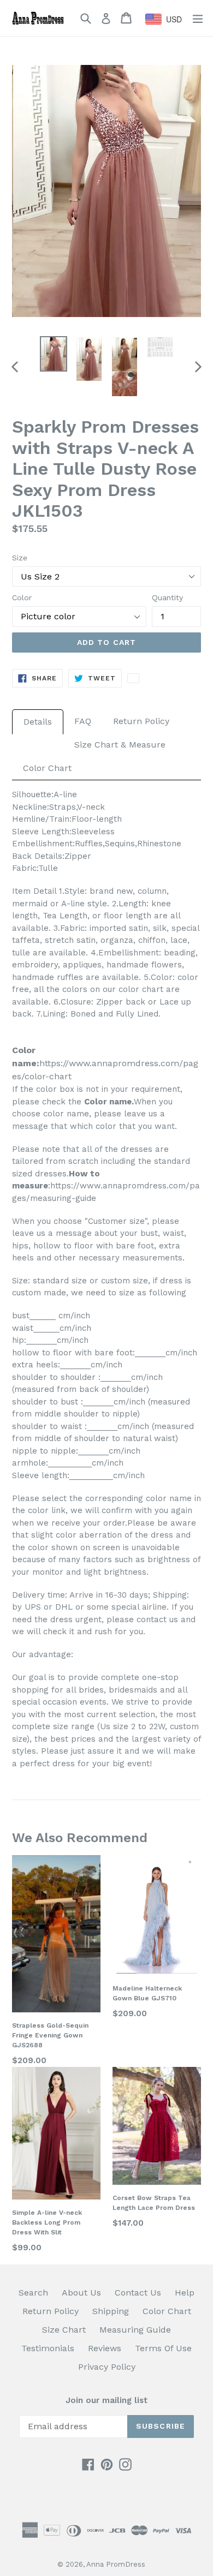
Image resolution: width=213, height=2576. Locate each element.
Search (33, 2293)
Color (22, 597)
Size (20, 558)
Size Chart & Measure (120, 745)
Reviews (105, 2348)
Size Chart (64, 2330)
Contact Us (138, 2293)
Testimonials (48, 2348)
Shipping (111, 2311)
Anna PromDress (116, 2564)
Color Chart (47, 768)
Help (185, 2293)
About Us (81, 2293)
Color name (108, 1102)
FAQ (83, 721)
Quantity (167, 597)
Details (38, 722)
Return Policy (141, 721)
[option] (53, 354)
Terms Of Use (163, 2348)
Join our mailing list (106, 2400)
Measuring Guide (135, 2330)
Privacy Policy (107, 2367)
